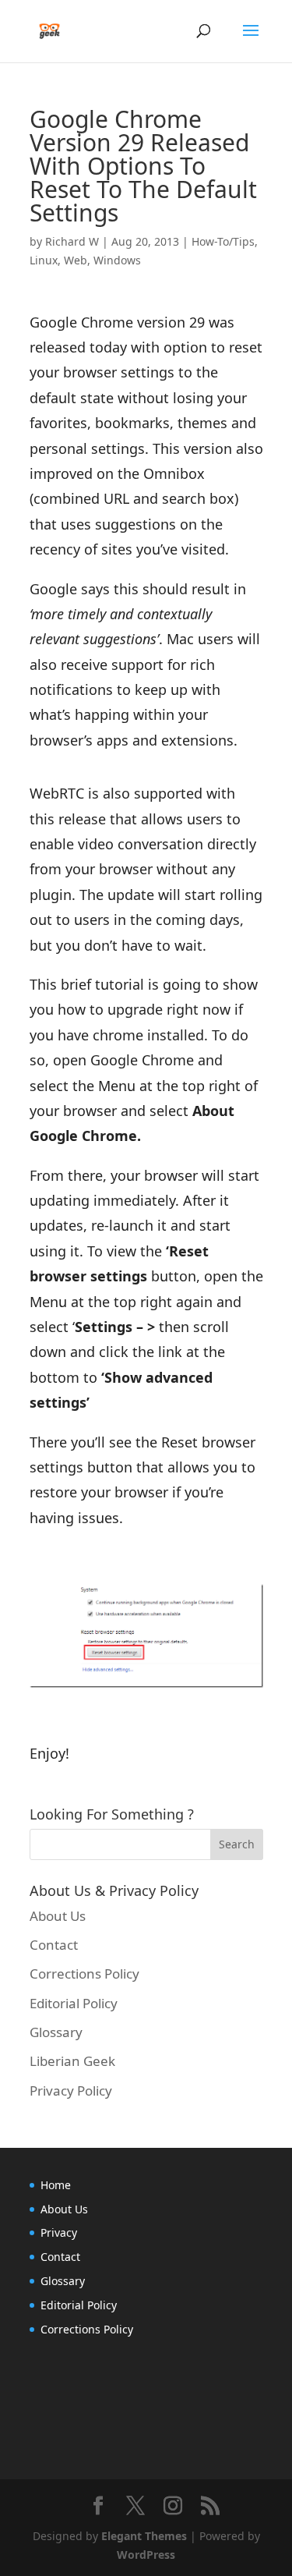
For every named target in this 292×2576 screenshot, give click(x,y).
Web (76, 260)
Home (56, 2185)
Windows (117, 260)
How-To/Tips (223, 241)
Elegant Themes (144, 2536)
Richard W (72, 241)
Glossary (56, 2032)
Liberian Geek (72, 2061)
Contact (54, 1945)
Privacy (59, 2232)
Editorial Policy (74, 2003)
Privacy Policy (71, 2091)
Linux (44, 260)
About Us (58, 1916)
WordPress (146, 2555)
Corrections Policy (84, 1974)
